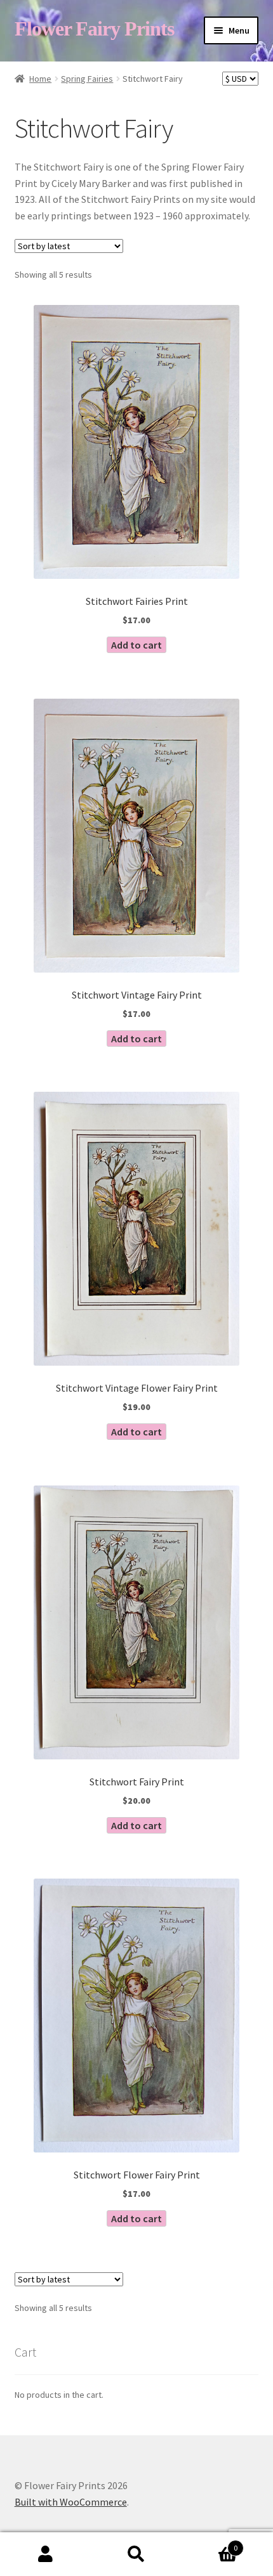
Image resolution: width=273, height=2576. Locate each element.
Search (136, 2554)
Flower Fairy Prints (94, 29)
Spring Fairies (87, 79)
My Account (45, 2554)
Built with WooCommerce (71, 2502)
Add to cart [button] (136, 645)
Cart (210, 2543)
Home (40, 79)
